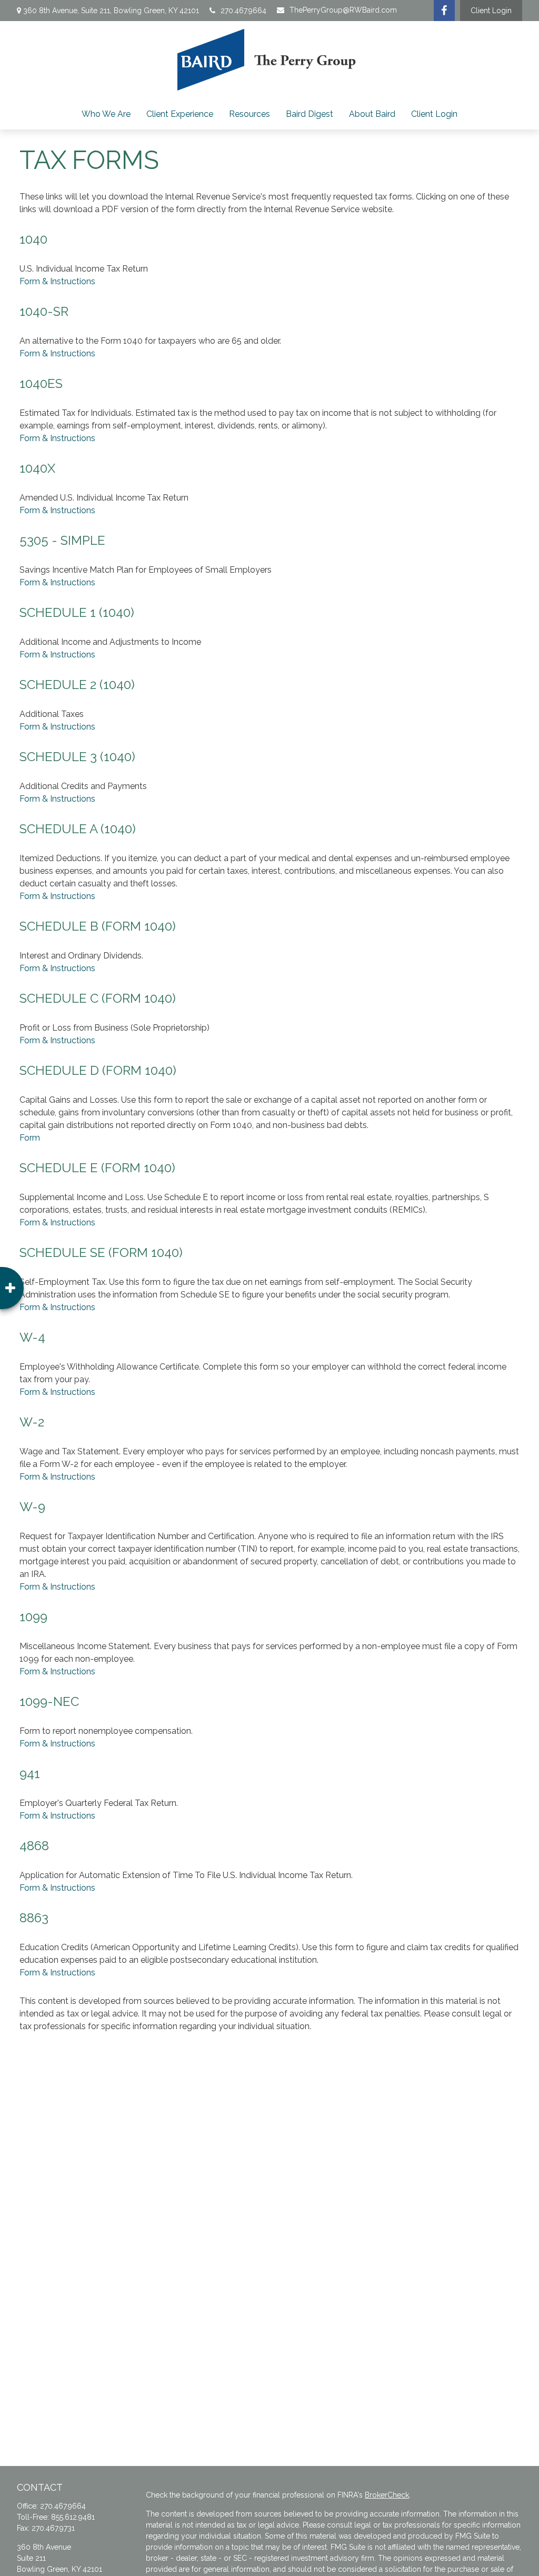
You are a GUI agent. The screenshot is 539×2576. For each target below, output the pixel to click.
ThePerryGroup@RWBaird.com (343, 10)
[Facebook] (444, 11)
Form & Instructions (57, 281)
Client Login (491, 11)
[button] (106, 114)
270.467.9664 (243, 11)
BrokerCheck (387, 2495)
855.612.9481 (73, 2517)
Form (30, 1138)
